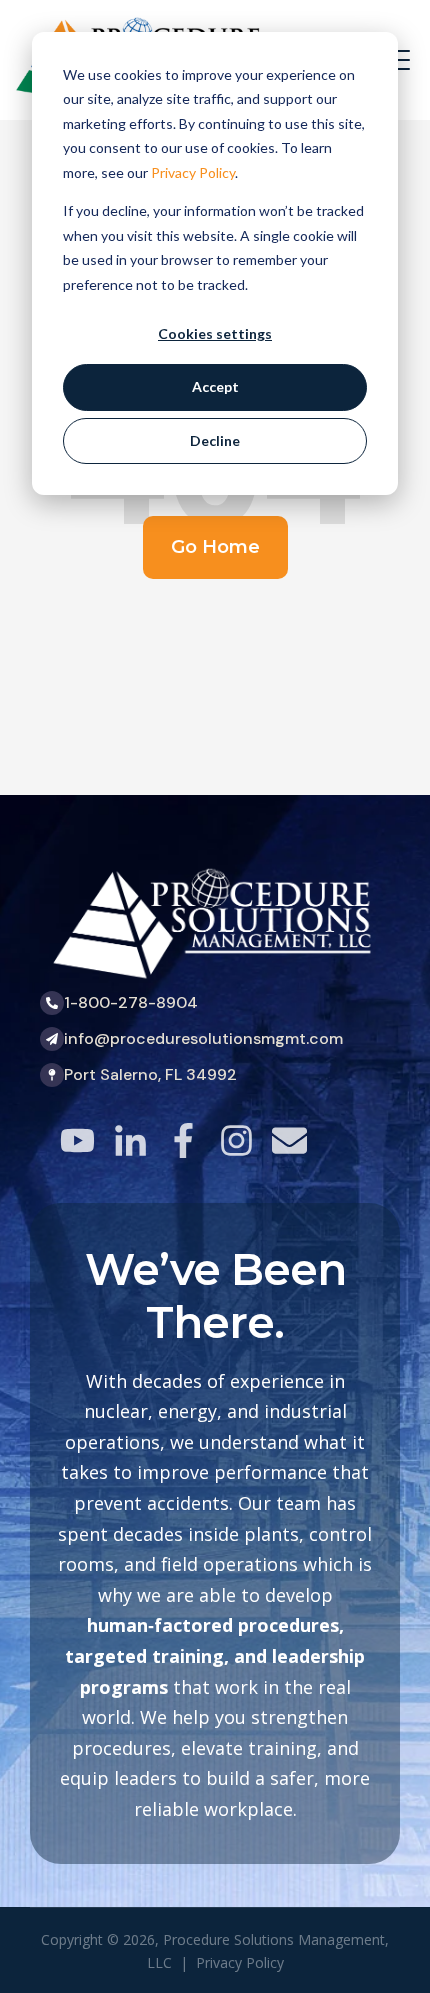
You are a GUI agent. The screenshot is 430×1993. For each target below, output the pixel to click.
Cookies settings (215, 333)
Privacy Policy (193, 172)
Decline (215, 440)
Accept (215, 386)
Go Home (215, 547)
